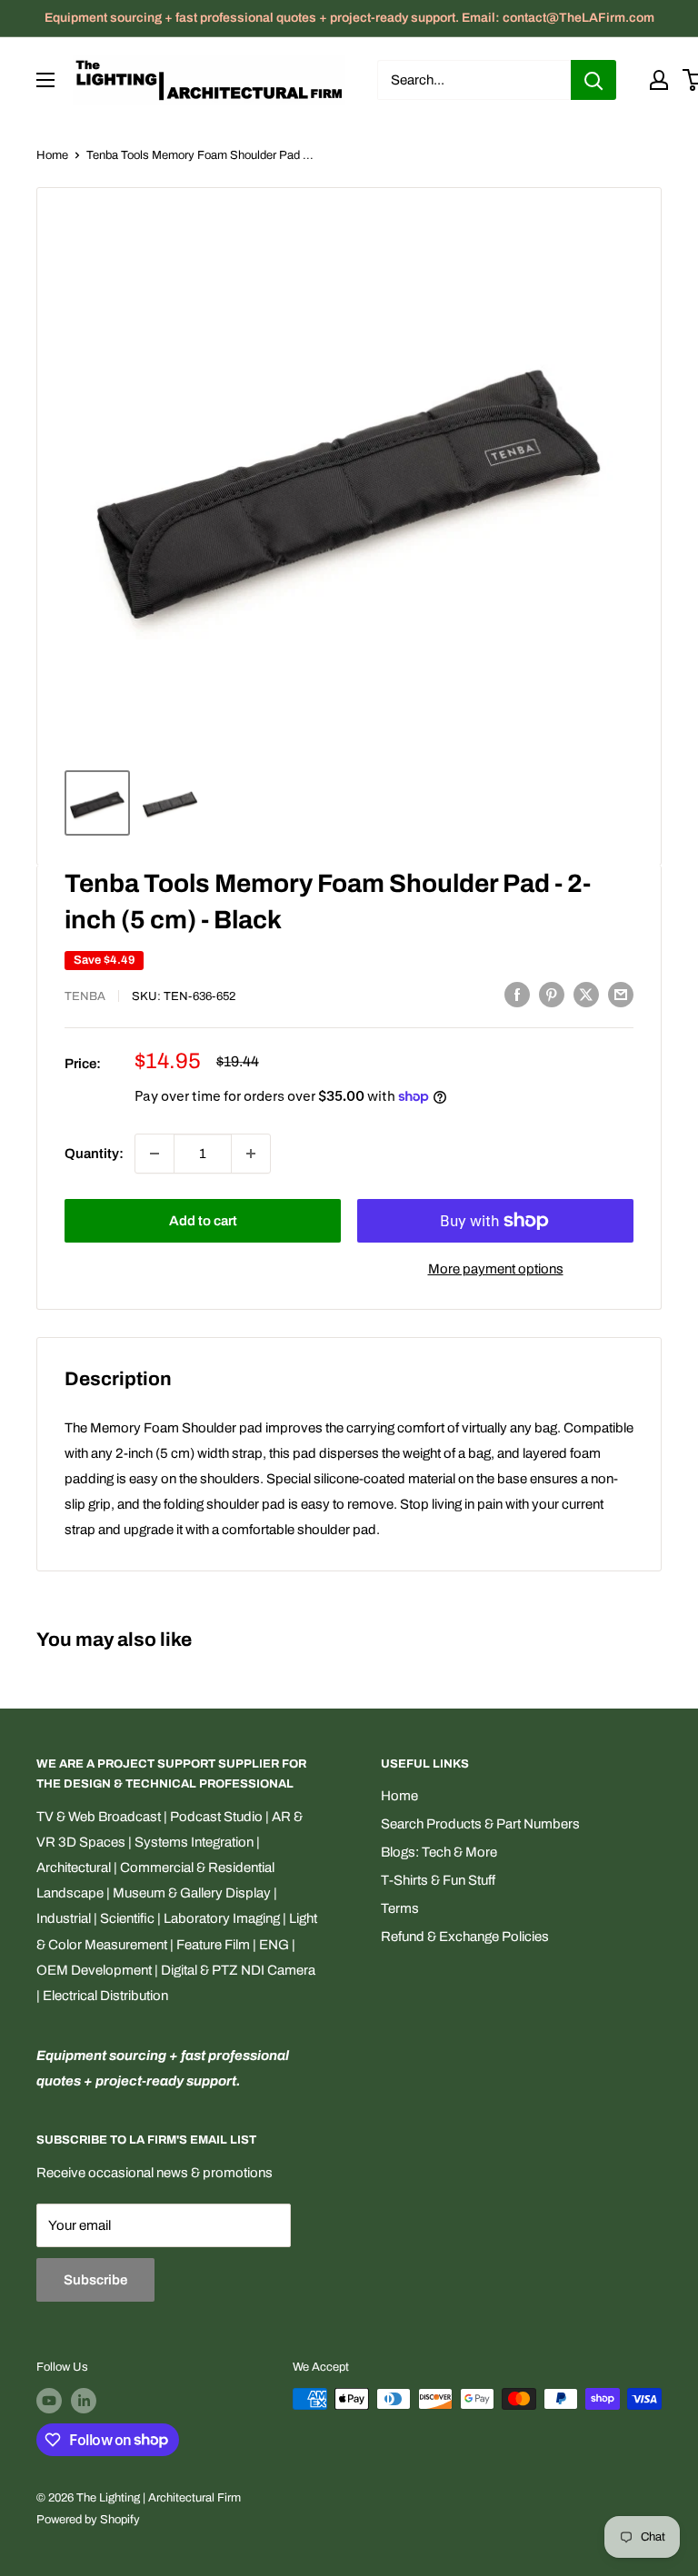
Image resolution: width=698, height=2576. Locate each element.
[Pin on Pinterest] (552, 994)
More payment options (496, 1269)
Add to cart (203, 1221)
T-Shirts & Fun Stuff (438, 1880)
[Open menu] (45, 80)
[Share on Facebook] (517, 994)
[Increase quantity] (251, 1154)
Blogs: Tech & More (439, 1852)
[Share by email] (621, 994)
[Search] (593, 80)
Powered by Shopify (88, 2520)
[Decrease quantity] (155, 1154)
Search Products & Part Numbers (480, 1824)
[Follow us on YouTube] (49, 2401)
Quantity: (94, 1154)
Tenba (85, 996)
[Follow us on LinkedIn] (84, 2401)
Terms (400, 1908)
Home (52, 155)
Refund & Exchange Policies (465, 1937)
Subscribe (95, 2280)
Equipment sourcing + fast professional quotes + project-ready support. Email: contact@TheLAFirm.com (349, 18)
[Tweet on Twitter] (586, 994)
